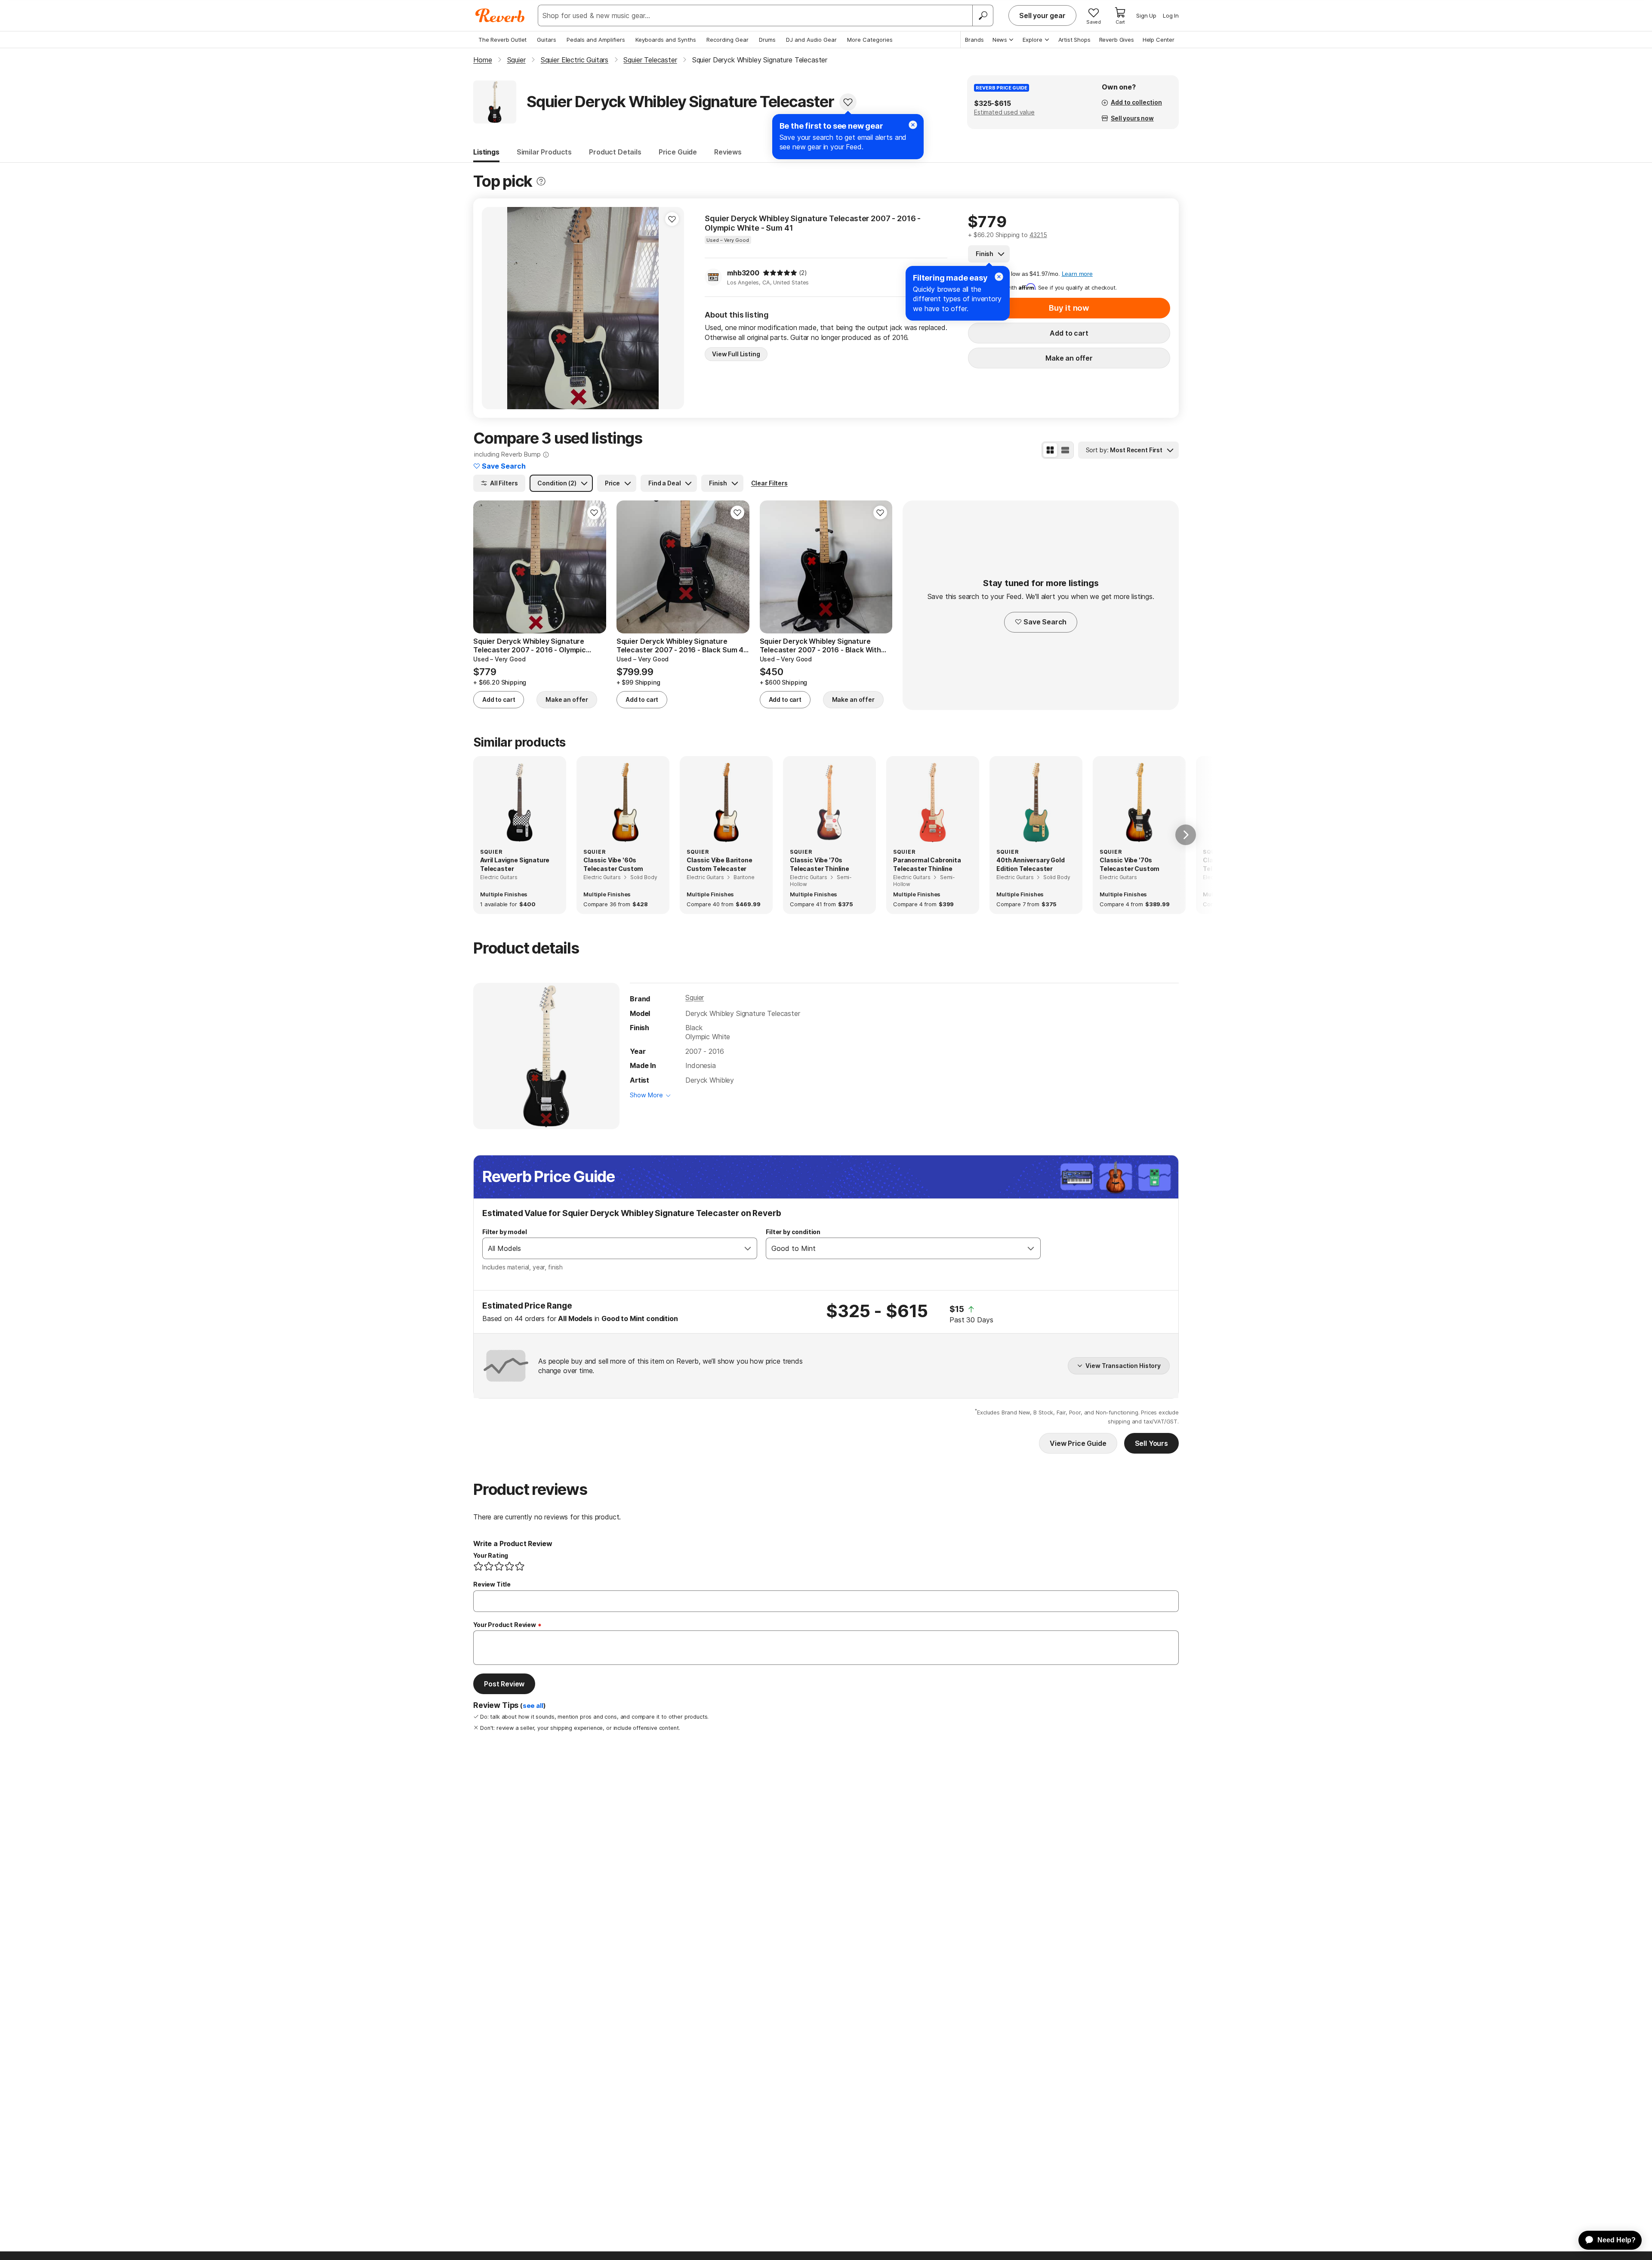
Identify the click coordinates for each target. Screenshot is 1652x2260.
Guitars (547, 40)
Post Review (504, 1684)
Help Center (1159, 40)
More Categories (870, 40)
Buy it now (1069, 308)
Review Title (492, 1584)
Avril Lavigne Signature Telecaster (515, 864)
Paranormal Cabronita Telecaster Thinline (927, 864)
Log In (1171, 15)
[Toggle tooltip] (541, 181)
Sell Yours (1151, 1443)
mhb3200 (743, 273)
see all (533, 1706)
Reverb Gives (1117, 40)
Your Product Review (505, 1625)
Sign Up (1146, 15)
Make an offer (1069, 358)
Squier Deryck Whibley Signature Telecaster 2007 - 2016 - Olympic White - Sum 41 (813, 223)
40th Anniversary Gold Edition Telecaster (1031, 864)
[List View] (1065, 450)
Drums (767, 40)
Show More (646, 1095)
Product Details (615, 152)
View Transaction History (1123, 1366)
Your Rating (491, 1555)
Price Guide (678, 152)
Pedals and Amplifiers (596, 40)
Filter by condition (793, 1232)
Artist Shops (1074, 40)
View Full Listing (736, 354)
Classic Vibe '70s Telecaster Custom (1130, 864)
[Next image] (672, 308)
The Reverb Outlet (502, 40)
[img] (780, 273)
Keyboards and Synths (666, 40)
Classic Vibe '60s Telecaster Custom (613, 864)
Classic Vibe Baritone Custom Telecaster (720, 864)
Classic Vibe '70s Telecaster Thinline (820, 864)
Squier (695, 997)
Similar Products (544, 152)
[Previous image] (494, 308)
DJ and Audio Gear (811, 40)
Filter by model (505, 1232)
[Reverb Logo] (500, 15)
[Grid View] (1050, 450)
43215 (1038, 235)
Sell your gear (1042, 15)
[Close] (999, 277)
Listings (486, 152)
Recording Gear (727, 40)
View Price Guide (1078, 1443)
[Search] (983, 15)
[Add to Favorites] (848, 102)
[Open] (748, 1248)
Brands (974, 40)
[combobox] (611, 1248)
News (1000, 40)
